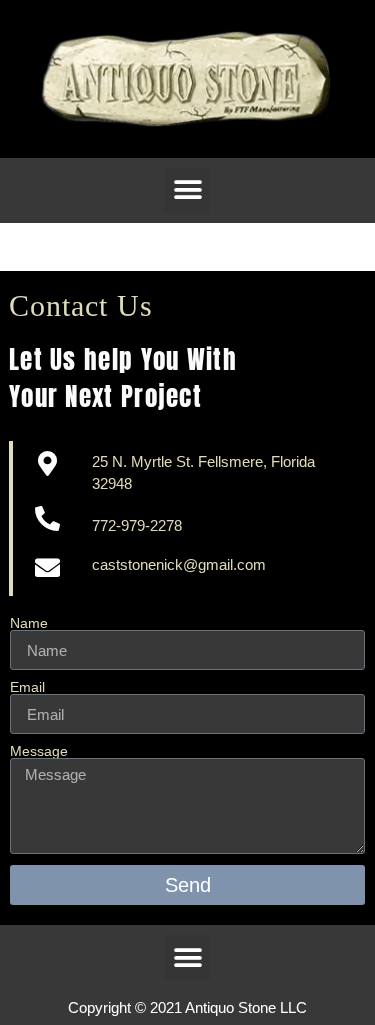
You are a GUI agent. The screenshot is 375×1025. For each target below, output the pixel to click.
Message (39, 751)
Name (29, 623)
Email (27, 687)
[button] (187, 190)
